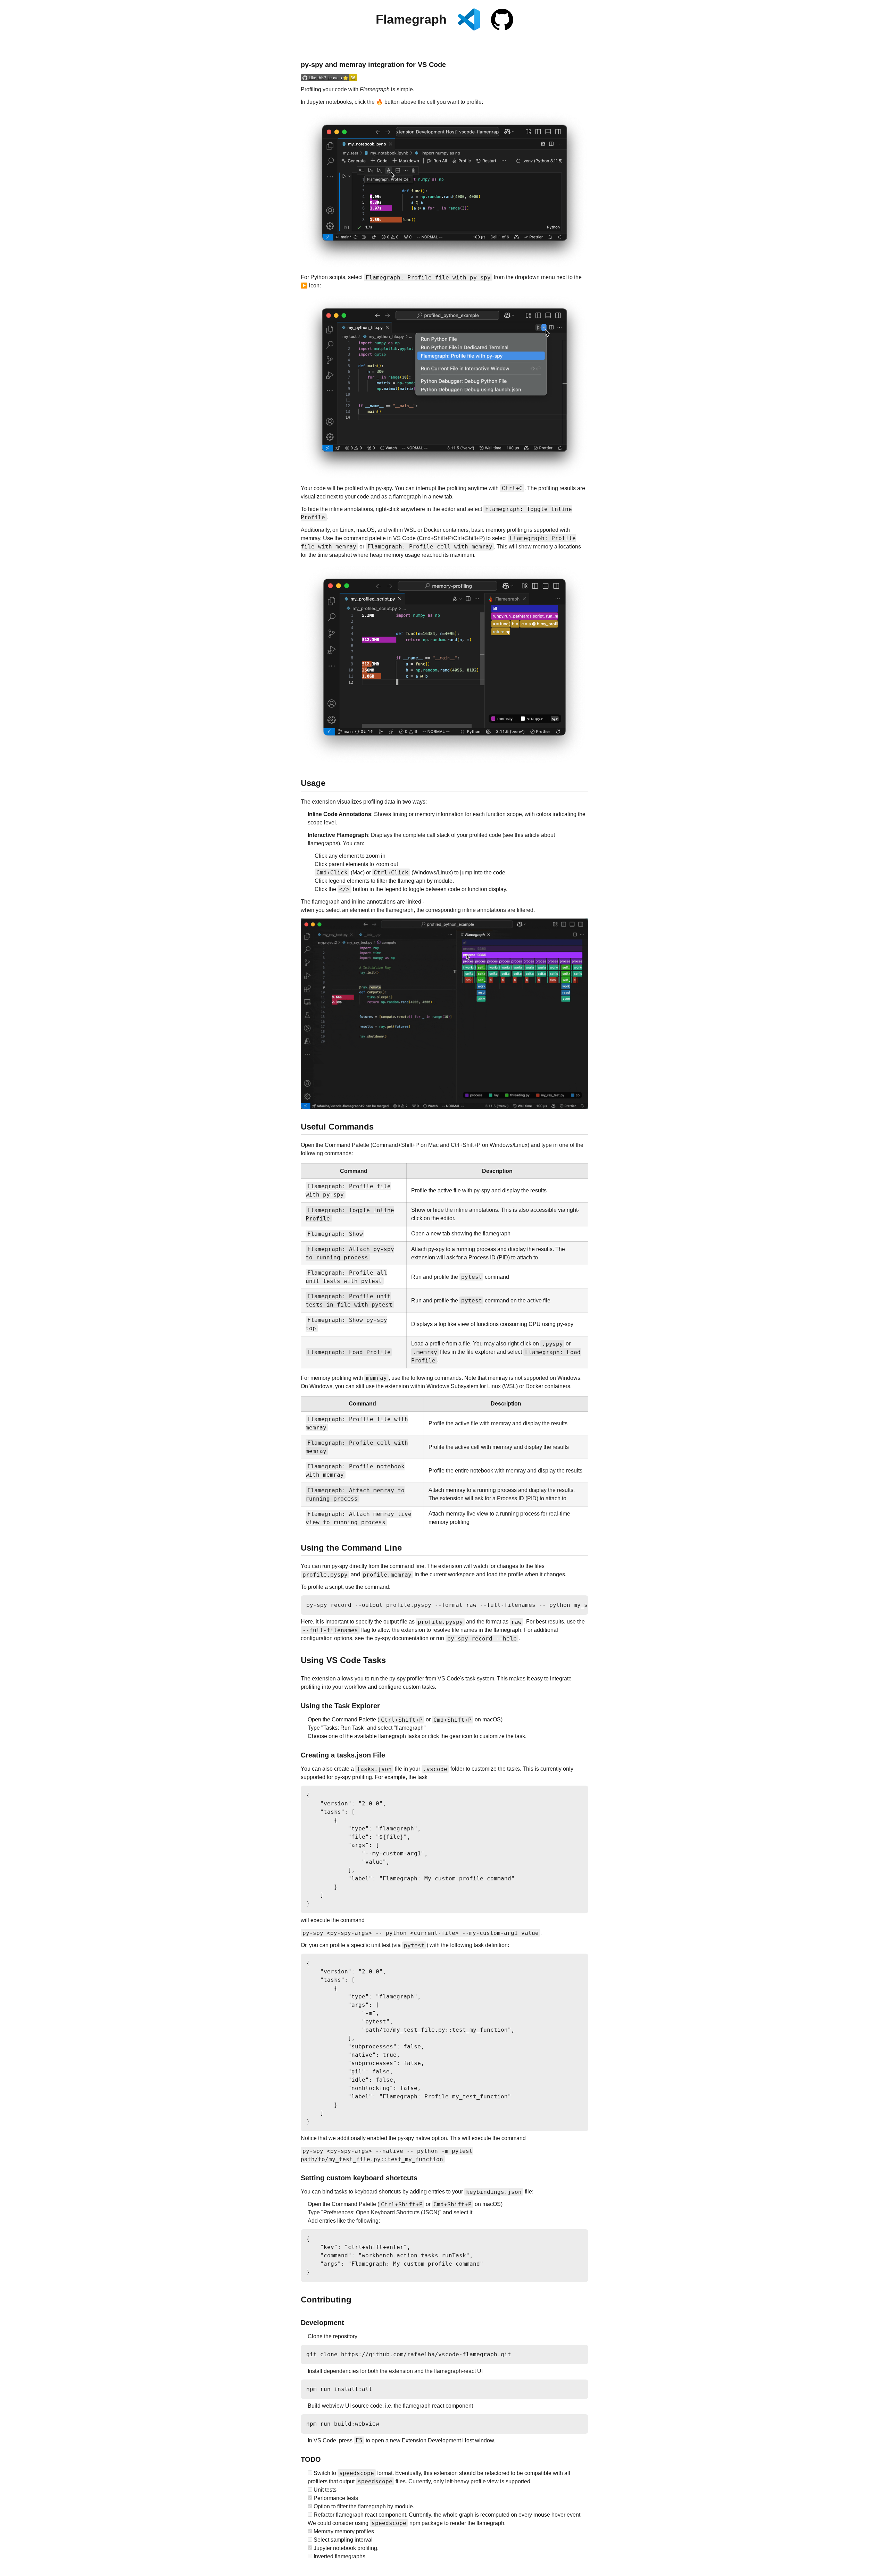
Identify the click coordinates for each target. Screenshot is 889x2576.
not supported (531, 1378)
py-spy (384, 488)
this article (527, 835)
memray (310, 538)
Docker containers (548, 1386)
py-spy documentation (401, 1638)
